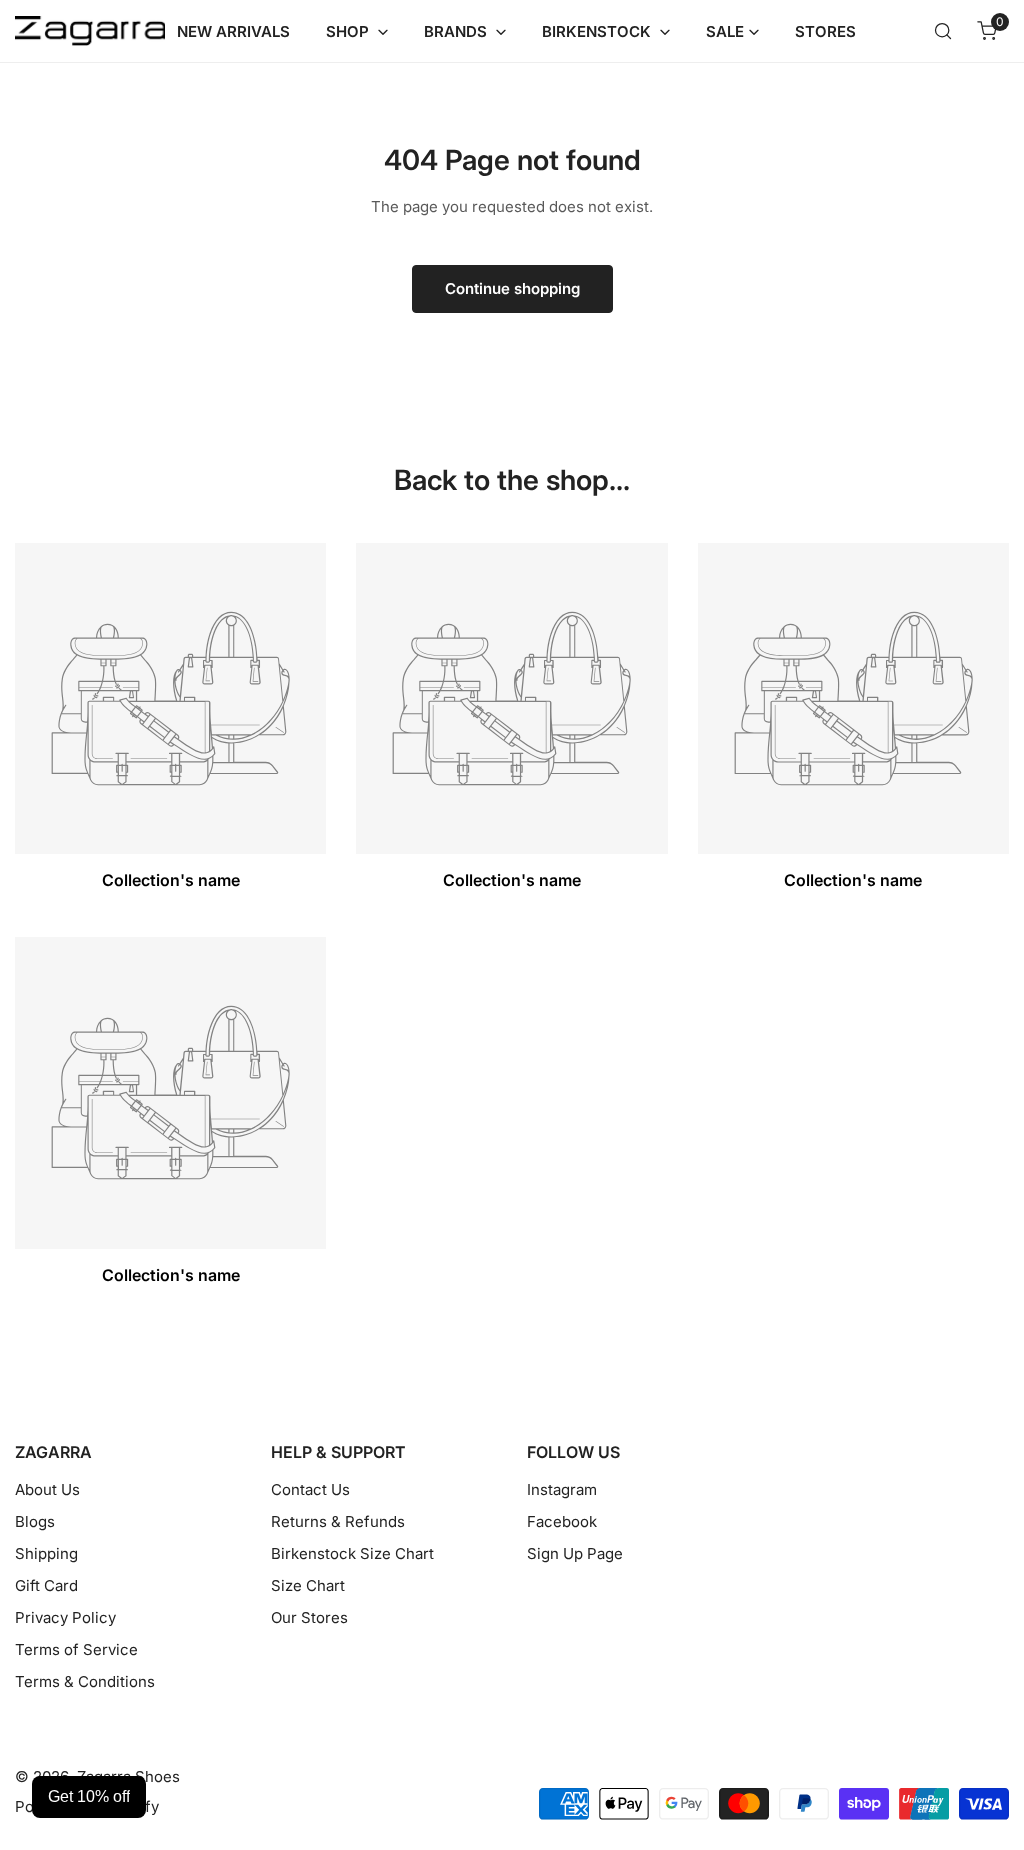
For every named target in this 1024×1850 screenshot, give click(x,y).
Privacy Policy (65, 1617)
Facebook (562, 1521)
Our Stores (309, 1617)
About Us (47, 1489)
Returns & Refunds (338, 1521)
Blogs (35, 1521)
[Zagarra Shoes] (90, 31)
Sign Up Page (575, 1553)
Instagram (562, 1489)
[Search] (943, 31)
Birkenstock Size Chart (352, 1553)
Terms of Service (76, 1649)
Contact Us (310, 1489)
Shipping (46, 1553)
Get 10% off (89, 1796)
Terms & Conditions (85, 1681)
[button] (987, 31)
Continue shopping (512, 288)
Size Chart (308, 1585)
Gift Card (46, 1585)
